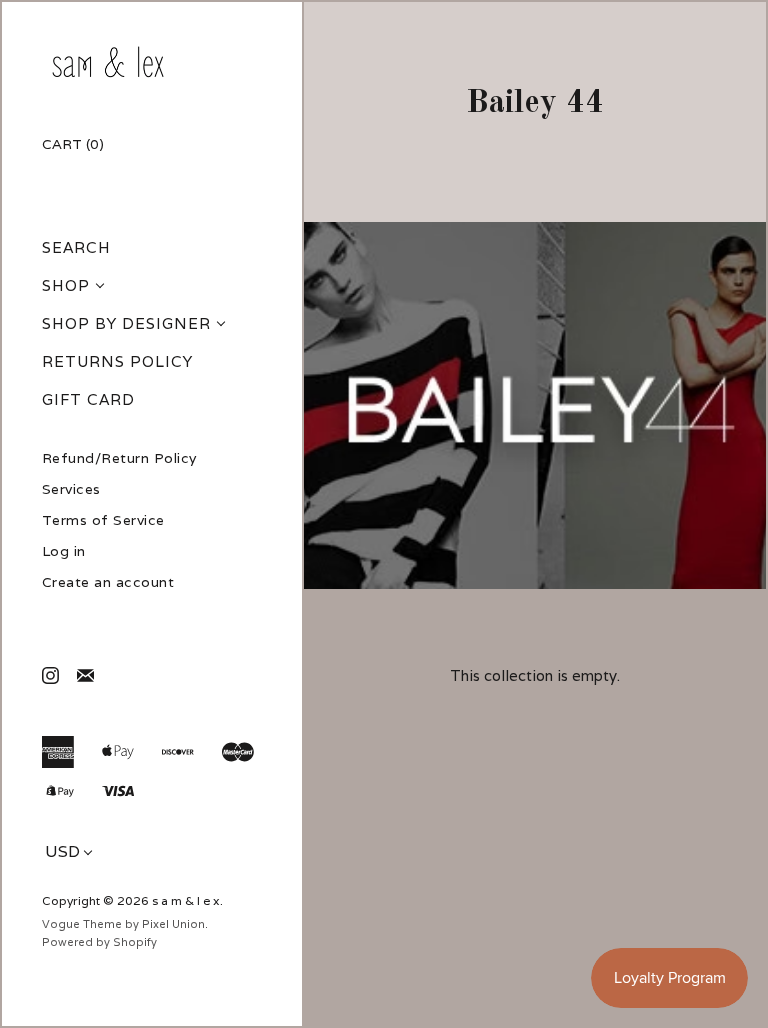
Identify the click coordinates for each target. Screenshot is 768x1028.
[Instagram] (49, 674)
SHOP (66, 285)
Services (71, 489)
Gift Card (88, 399)
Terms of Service (103, 520)
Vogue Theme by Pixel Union (123, 924)
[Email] (84, 674)
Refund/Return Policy (119, 458)
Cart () (73, 144)
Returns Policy (117, 361)
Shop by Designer (126, 323)
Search (76, 247)
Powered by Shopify (99, 942)
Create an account (108, 582)
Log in (64, 551)
